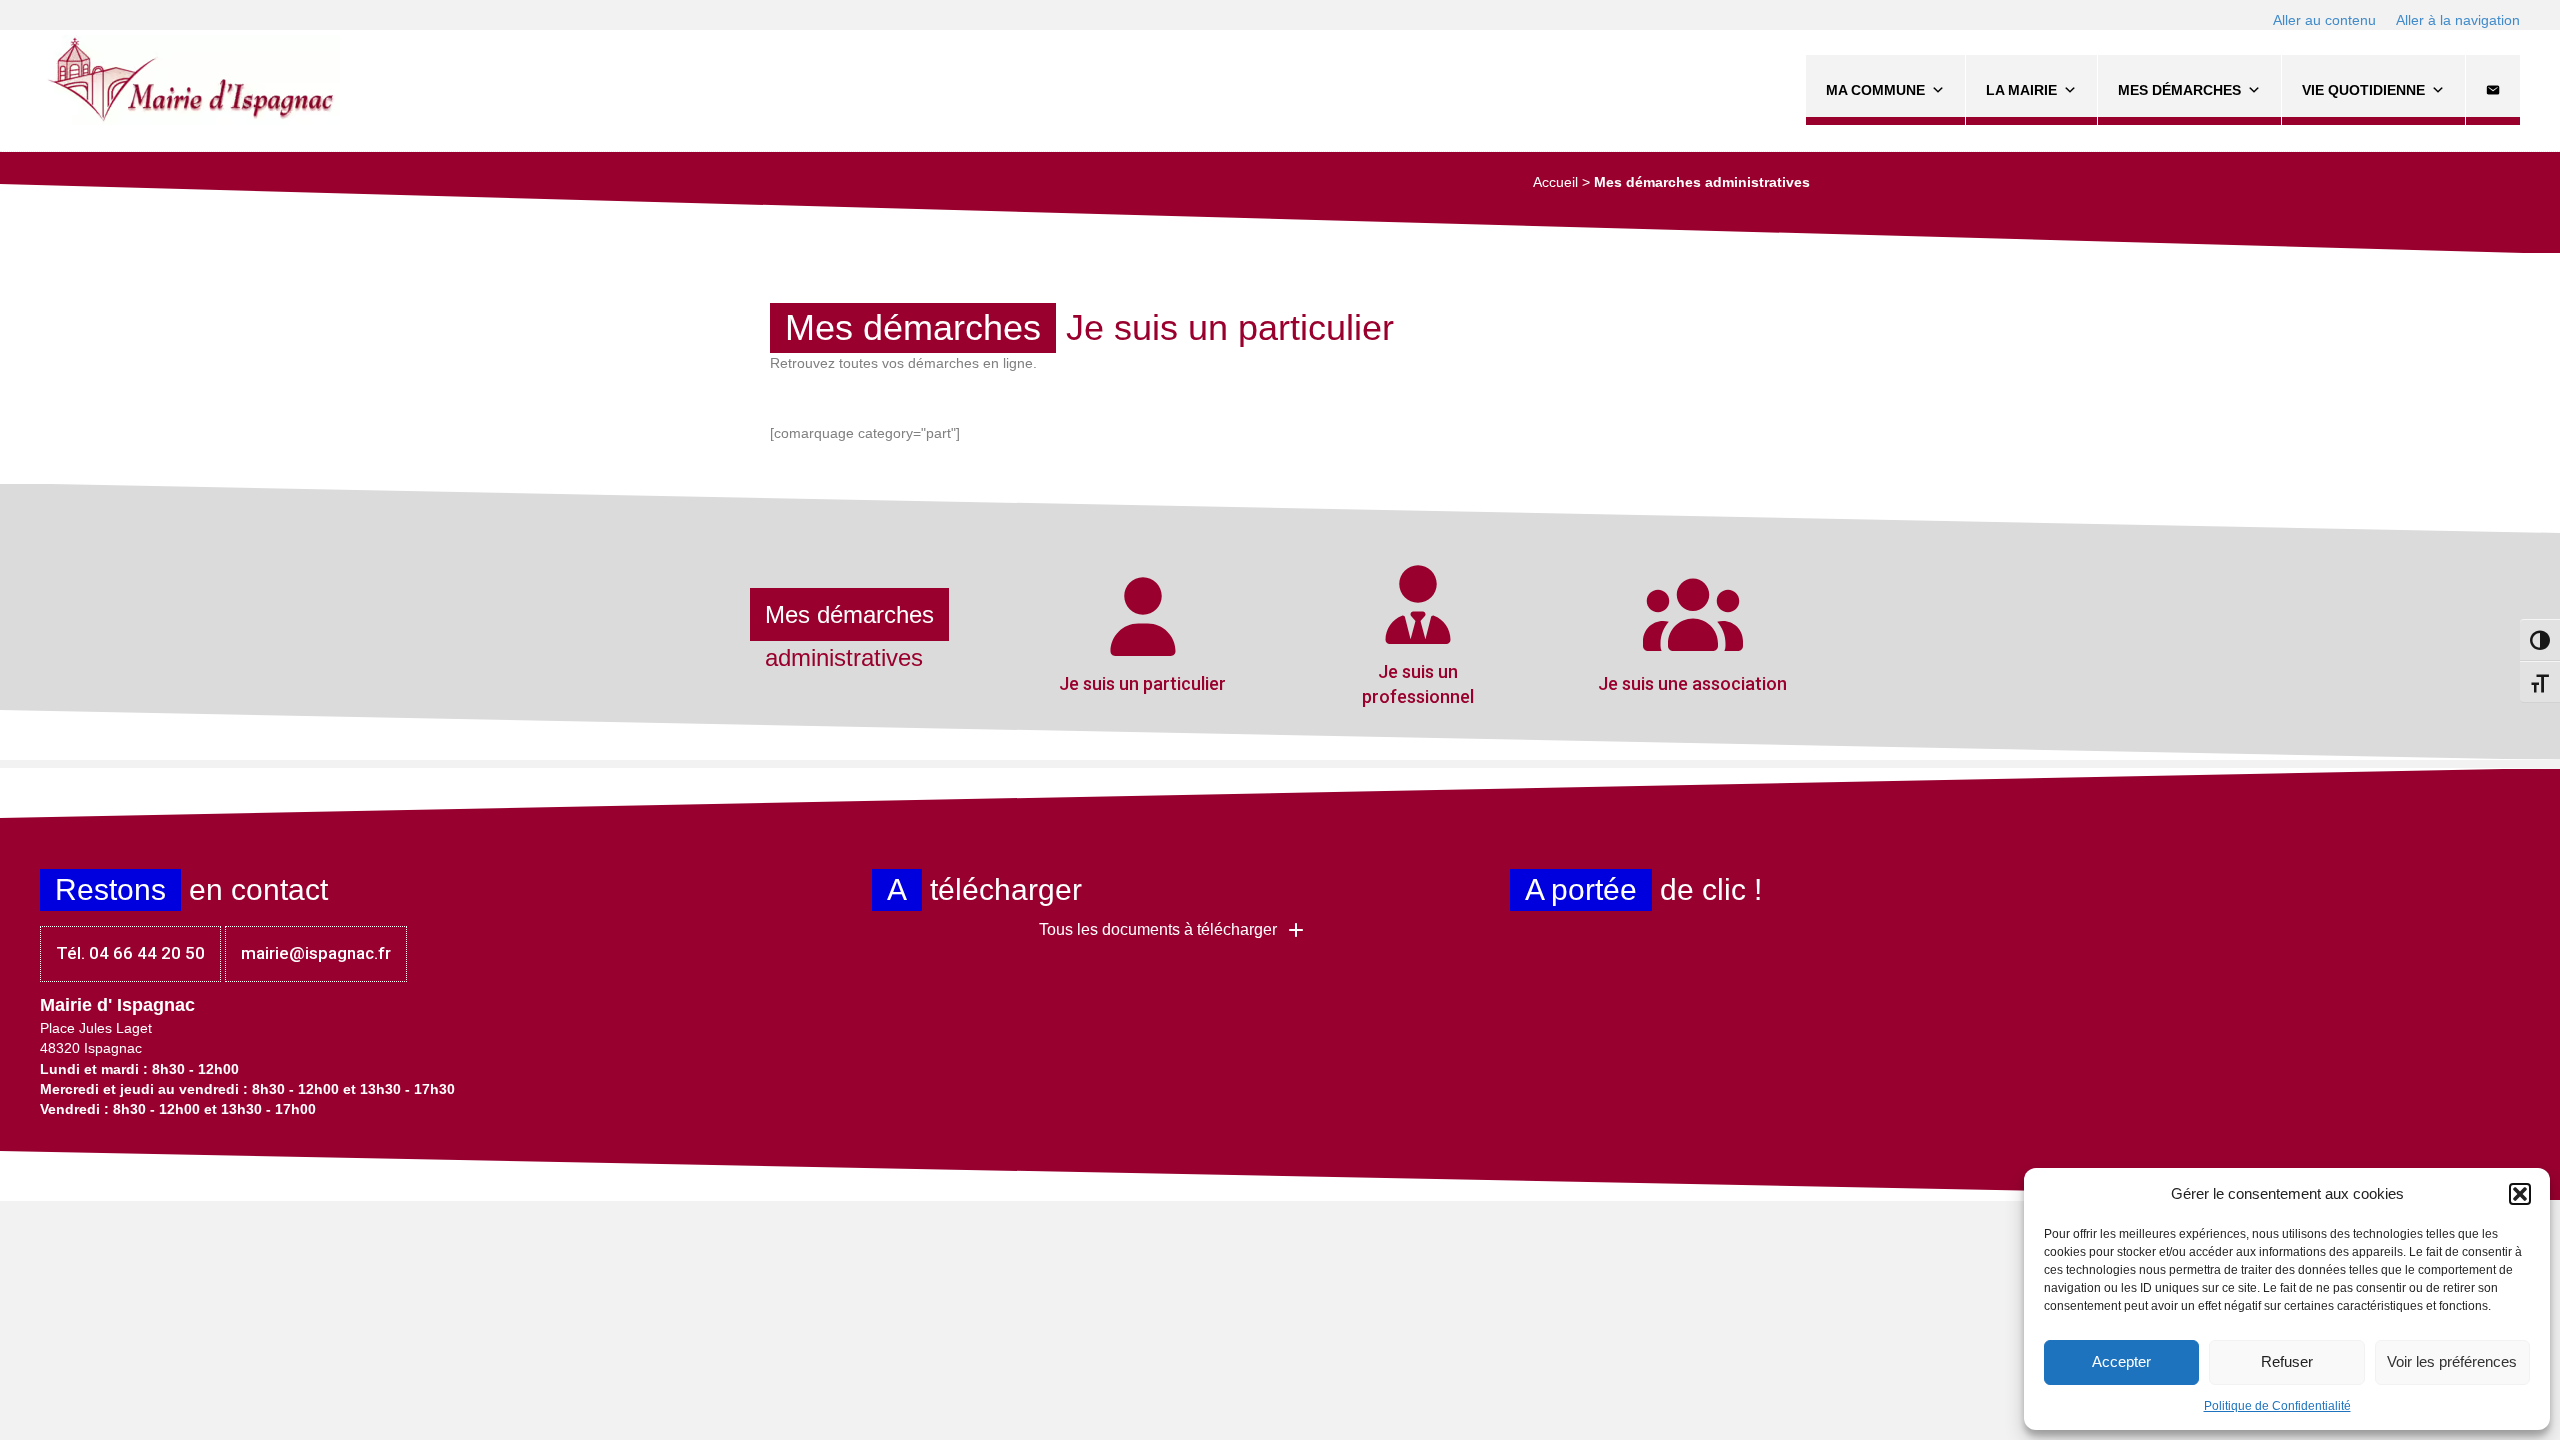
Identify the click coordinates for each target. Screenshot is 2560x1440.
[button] (2520, 1194)
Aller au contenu (2324, 20)
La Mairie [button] (2021, 90)
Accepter (2121, 1361)
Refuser (2287, 1361)
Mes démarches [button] (2179, 90)
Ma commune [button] (1875, 90)
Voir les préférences (2452, 1361)
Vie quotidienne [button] (2363, 90)
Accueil (1555, 182)
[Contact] (2493, 90)
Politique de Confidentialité (2277, 1406)
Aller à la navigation (2458, 20)
